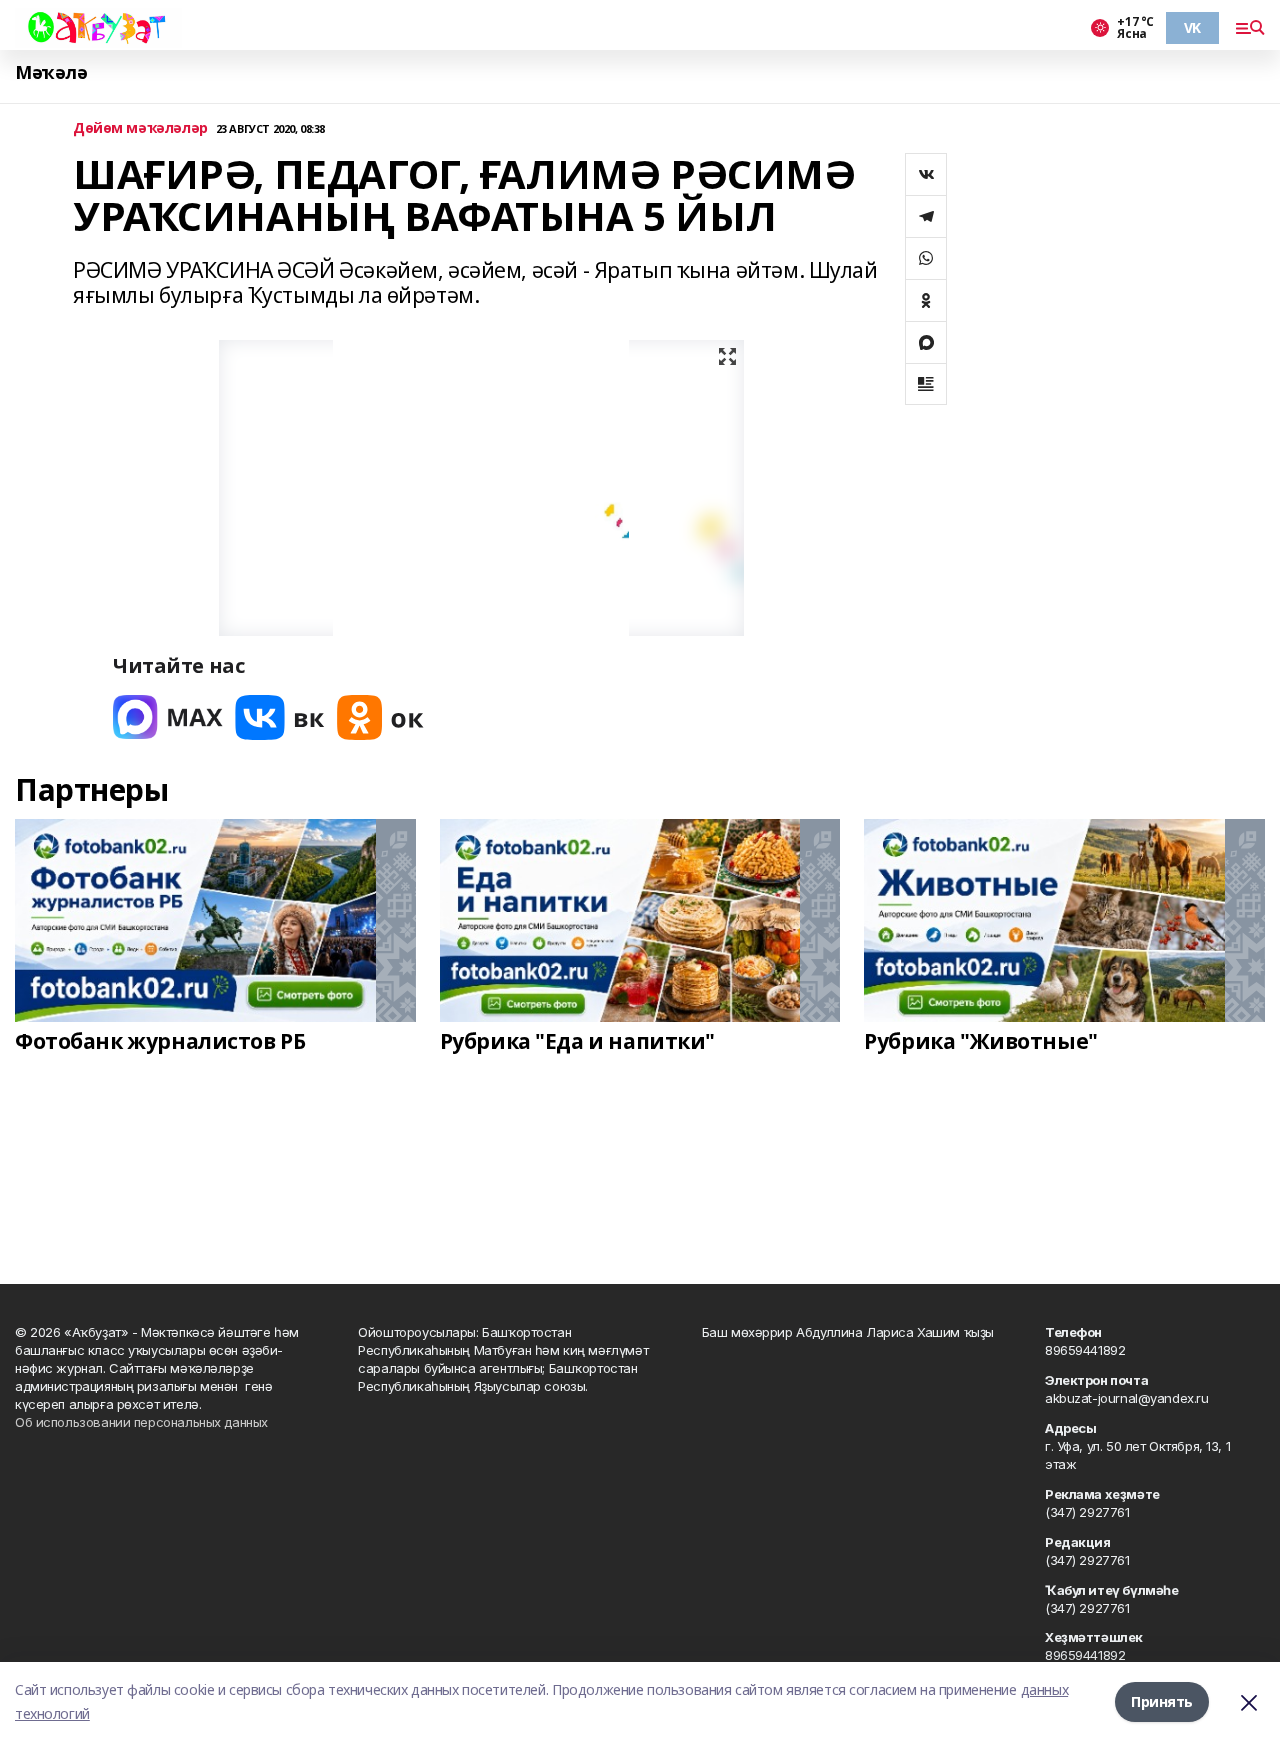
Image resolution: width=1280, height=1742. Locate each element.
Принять (1162, 1701)
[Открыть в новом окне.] (168, 717)
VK (1192, 27)
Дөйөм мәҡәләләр (140, 128)
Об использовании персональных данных (141, 1422)
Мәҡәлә (51, 72)
